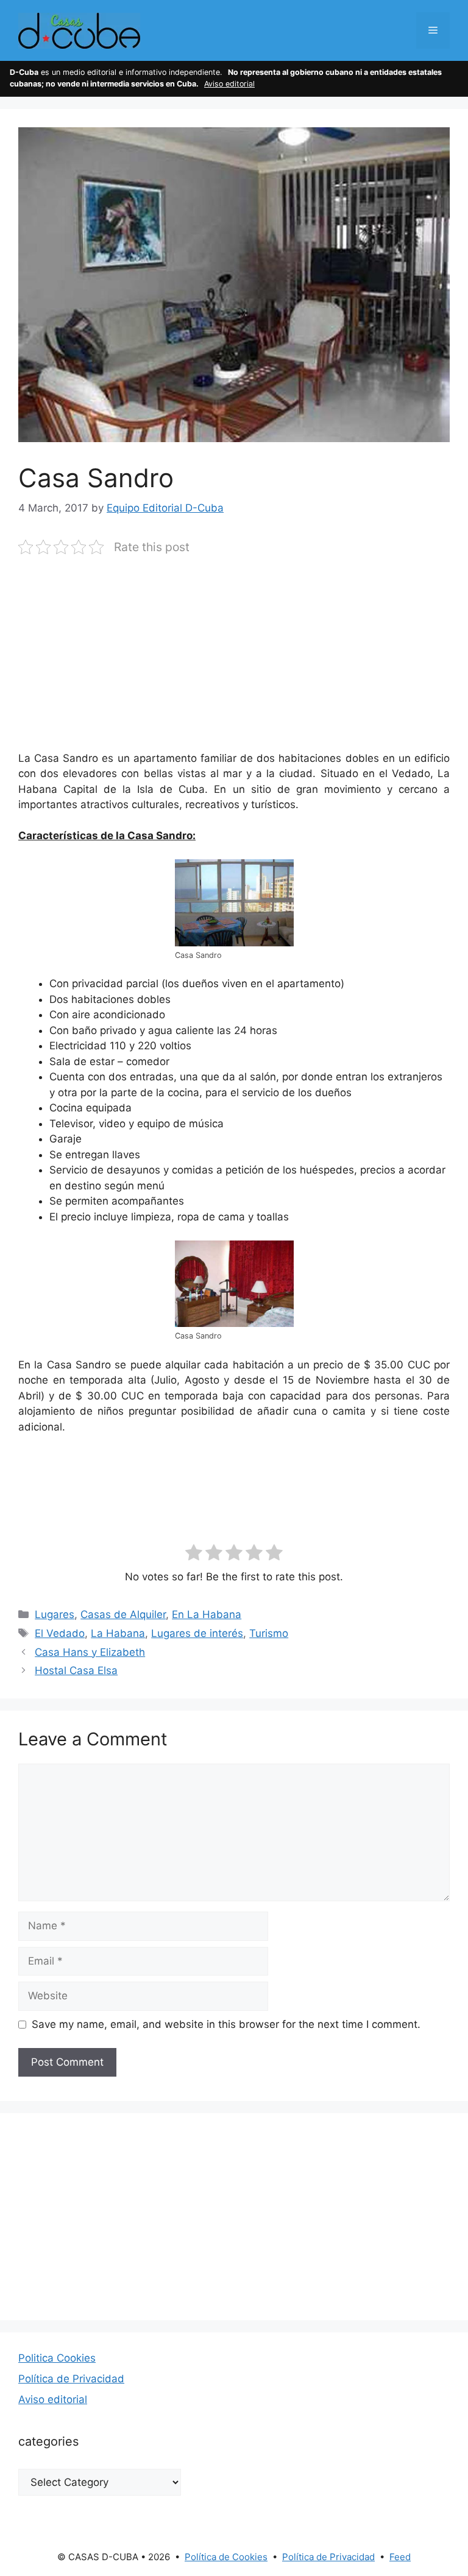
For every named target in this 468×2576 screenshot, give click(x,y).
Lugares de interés (197, 1633)
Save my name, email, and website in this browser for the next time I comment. (226, 2024)
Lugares (55, 1614)
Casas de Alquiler (123, 1614)
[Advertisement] (234, 661)
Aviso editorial (229, 84)
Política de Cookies (226, 2557)
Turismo (269, 1633)
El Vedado (60, 1633)
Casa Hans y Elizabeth (90, 1652)
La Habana (118, 1633)
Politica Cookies (57, 2358)
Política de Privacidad (71, 2379)
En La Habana (207, 1614)
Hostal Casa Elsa (76, 1670)
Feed (400, 2557)
